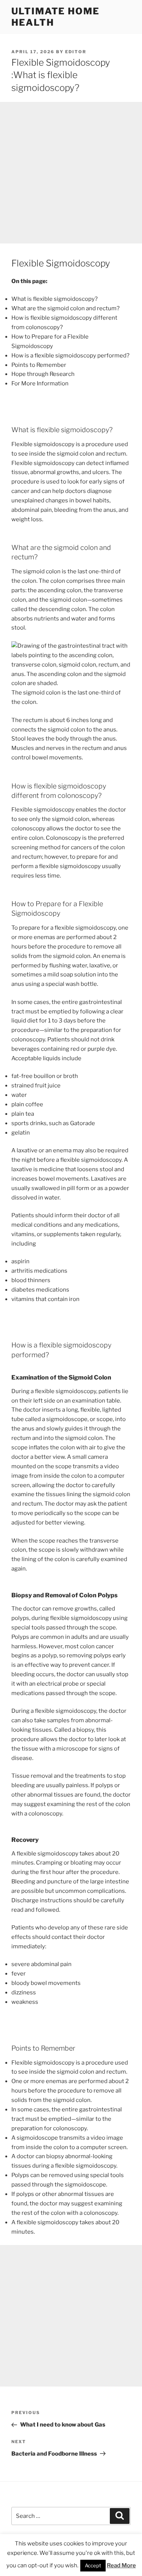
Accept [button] (93, 2565)
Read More (121, 2565)
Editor (76, 52)
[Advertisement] (71, 173)
